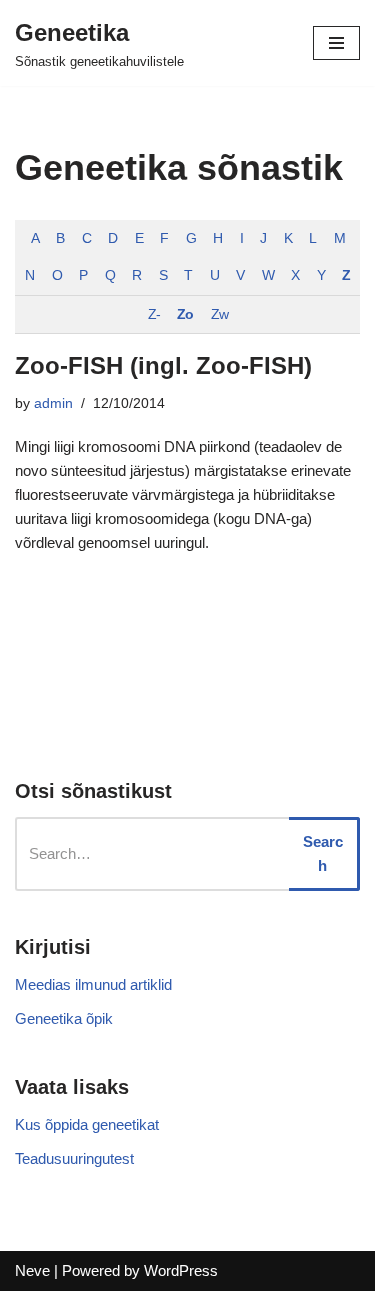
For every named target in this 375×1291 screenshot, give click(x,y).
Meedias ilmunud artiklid (93, 984)
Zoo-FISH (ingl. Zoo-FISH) (163, 365)
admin (53, 403)
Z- (154, 314)
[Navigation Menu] (336, 43)
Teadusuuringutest (74, 1158)
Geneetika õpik (64, 1018)
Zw (219, 314)
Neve (32, 1270)
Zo (185, 314)
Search (323, 853)
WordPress (181, 1270)
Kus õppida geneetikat (87, 1124)
